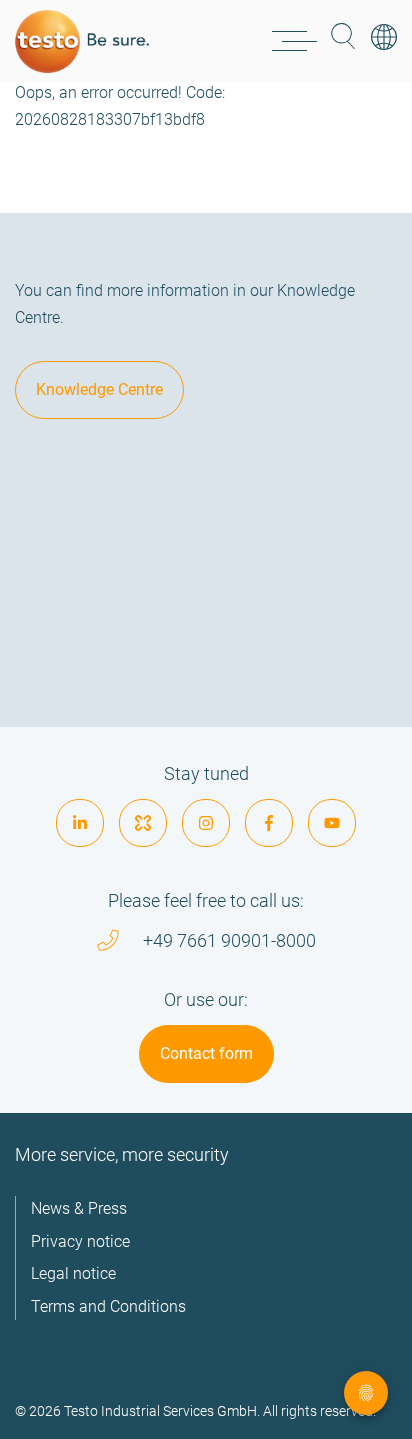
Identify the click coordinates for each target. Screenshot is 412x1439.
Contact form (206, 1053)
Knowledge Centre (99, 389)
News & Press (79, 1208)
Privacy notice (80, 1241)
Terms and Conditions (108, 1306)
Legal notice (73, 1273)
